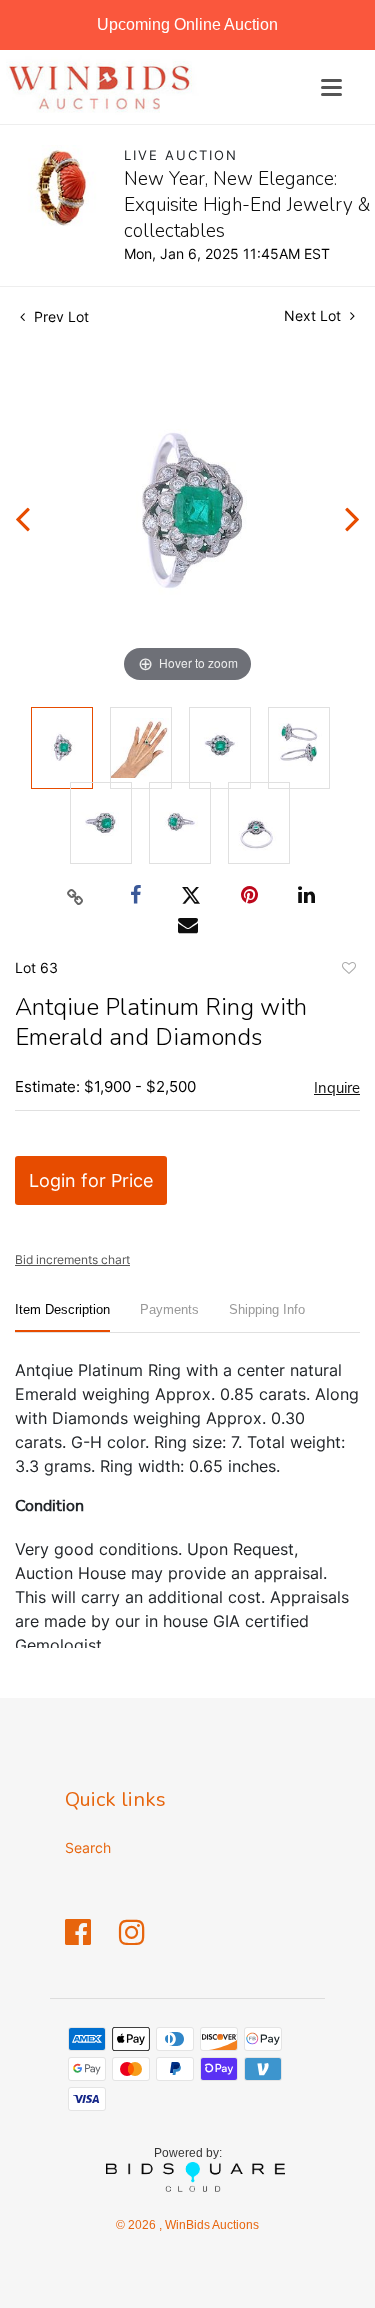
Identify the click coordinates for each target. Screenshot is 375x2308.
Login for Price (91, 1180)
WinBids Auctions (210, 2225)
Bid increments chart (72, 1259)
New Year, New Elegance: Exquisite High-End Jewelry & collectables (247, 205)
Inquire (337, 1088)
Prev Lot (59, 316)
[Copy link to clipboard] (75, 896)
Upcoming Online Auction (187, 24)
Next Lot (314, 315)
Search (88, 1847)
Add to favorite (348, 971)
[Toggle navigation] (331, 87)
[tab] (62, 1317)
